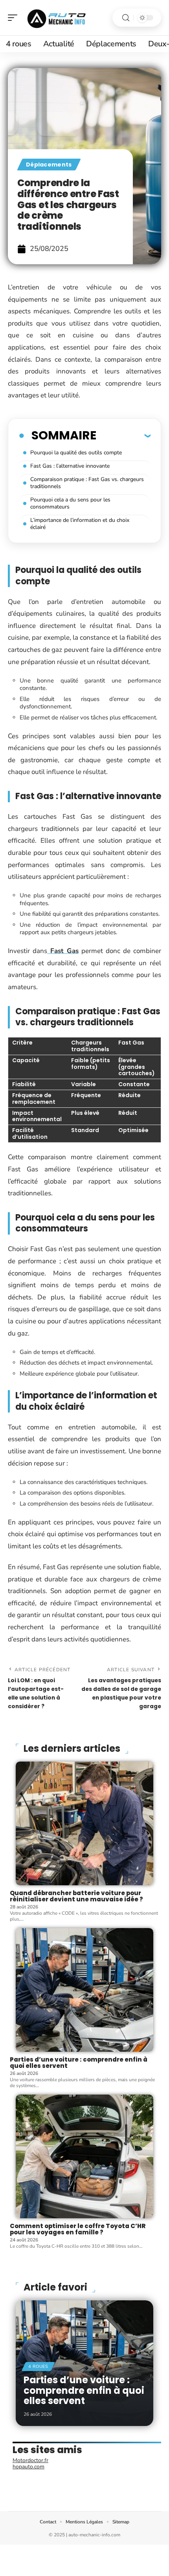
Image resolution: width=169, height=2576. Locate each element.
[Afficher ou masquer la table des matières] (123, 435)
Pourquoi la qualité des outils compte (76, 453)
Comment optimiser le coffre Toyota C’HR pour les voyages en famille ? (78, 2229)
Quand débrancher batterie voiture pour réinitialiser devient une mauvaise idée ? (76, 1896)
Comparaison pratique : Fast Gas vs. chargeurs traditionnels (87, 483)
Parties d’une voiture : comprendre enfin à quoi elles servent (79, 2063)
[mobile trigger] (15, 18)
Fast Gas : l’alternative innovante (70, 466)
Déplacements (49, 165)
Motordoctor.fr (30, 2460)
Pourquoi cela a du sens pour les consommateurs (70, 503)
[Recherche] (126, 18)
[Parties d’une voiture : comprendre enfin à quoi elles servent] (84, 1990)
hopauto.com (28, 2467)
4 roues (38, 2367)
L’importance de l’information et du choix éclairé (80, 524)
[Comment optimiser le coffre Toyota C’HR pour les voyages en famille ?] (84, 2156)
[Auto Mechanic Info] (57, 18)
